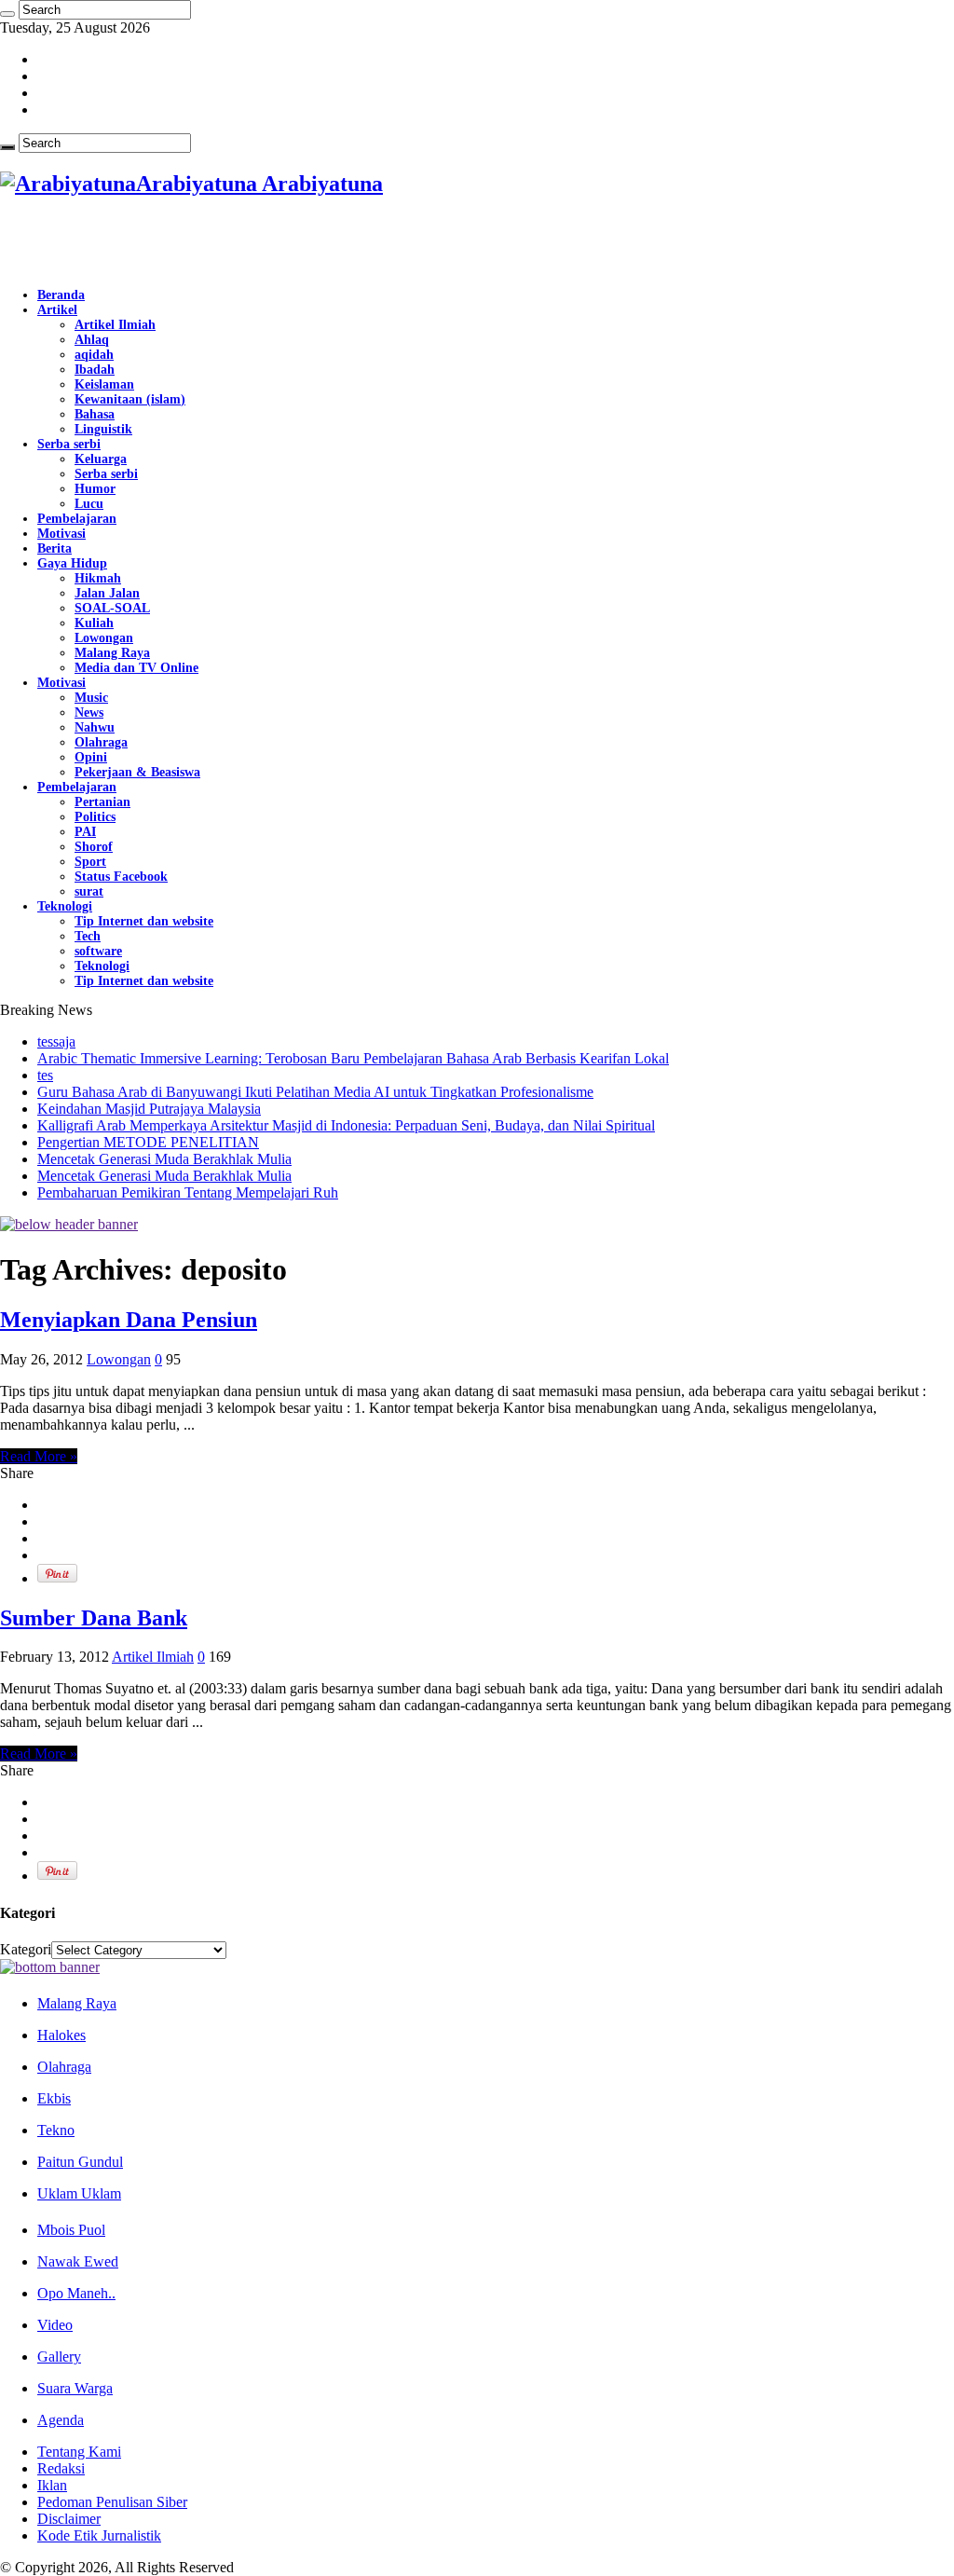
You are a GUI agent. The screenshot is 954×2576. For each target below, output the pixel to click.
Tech (88, 936)
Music (91, 698)
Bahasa (95, 414)
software (98, 951)
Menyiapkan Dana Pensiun (129, 1320)
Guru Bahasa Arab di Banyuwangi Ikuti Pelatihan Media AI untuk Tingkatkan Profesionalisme (315, 1092)
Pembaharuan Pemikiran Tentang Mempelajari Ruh (188, 1192)
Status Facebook (121, 877)
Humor (95, 489)
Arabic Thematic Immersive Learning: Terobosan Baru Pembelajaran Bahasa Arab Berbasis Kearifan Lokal (353, 1058)
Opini (91, 757)
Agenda (61, 2420)
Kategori (26, 1949)
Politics (95, 817)
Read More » (39, 1456)
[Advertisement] (218, 243)
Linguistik (103, 429)
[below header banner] (69, 1224)
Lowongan (104, 638)
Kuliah (94, 623)
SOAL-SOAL (112, 608)
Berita (55, 548)
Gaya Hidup (72, 563)
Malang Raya (112, 653)
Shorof (94, 847)
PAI (85, 832)
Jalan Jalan (107, 593)
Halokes (61, 2035)
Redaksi (61, 2468)
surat (89, 891)
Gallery (59, 2357)
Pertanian (102, 802)
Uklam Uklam (79, 2193)
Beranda (61, 295)
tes (45, 1075)
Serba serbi (69, 444)
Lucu (89, 504)
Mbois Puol (71, 2230)
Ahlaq (92, 340)
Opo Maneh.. (76, 2293)
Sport (90, 862)
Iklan (52, 2485)
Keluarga (101, 459)
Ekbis (54, 2098)
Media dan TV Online (136, 668)
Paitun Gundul (80, 2162)
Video (55, 2325)
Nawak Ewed (78, 2261)
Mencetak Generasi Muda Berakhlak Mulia (164, 1159)
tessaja (56, 1041)
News (89, 713)
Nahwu (95, 727)
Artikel (57, 310)
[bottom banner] (50, 1967)
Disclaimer (69, 2519)
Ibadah (95, 370)
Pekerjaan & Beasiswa (137, 772)
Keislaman (104, 384)
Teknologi (65, 906)
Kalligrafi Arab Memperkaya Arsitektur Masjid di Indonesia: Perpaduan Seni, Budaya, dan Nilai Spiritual (346, 1125)
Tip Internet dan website (144, 921)
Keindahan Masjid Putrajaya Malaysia (149, 1109)
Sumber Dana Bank (94, 1618)
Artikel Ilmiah (115, 325)
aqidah (94, 355)
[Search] (7, 14)
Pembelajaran (77, 519)
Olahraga (101, 742)
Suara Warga (75, 2388)
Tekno (56, 2130)
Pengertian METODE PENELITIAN (148, 1142)
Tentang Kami (79, 2452)
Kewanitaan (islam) (130, 399)
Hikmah (98, 578)
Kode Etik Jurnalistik (99, 2535)
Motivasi (61, 534)
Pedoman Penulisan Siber (112, 2502)
